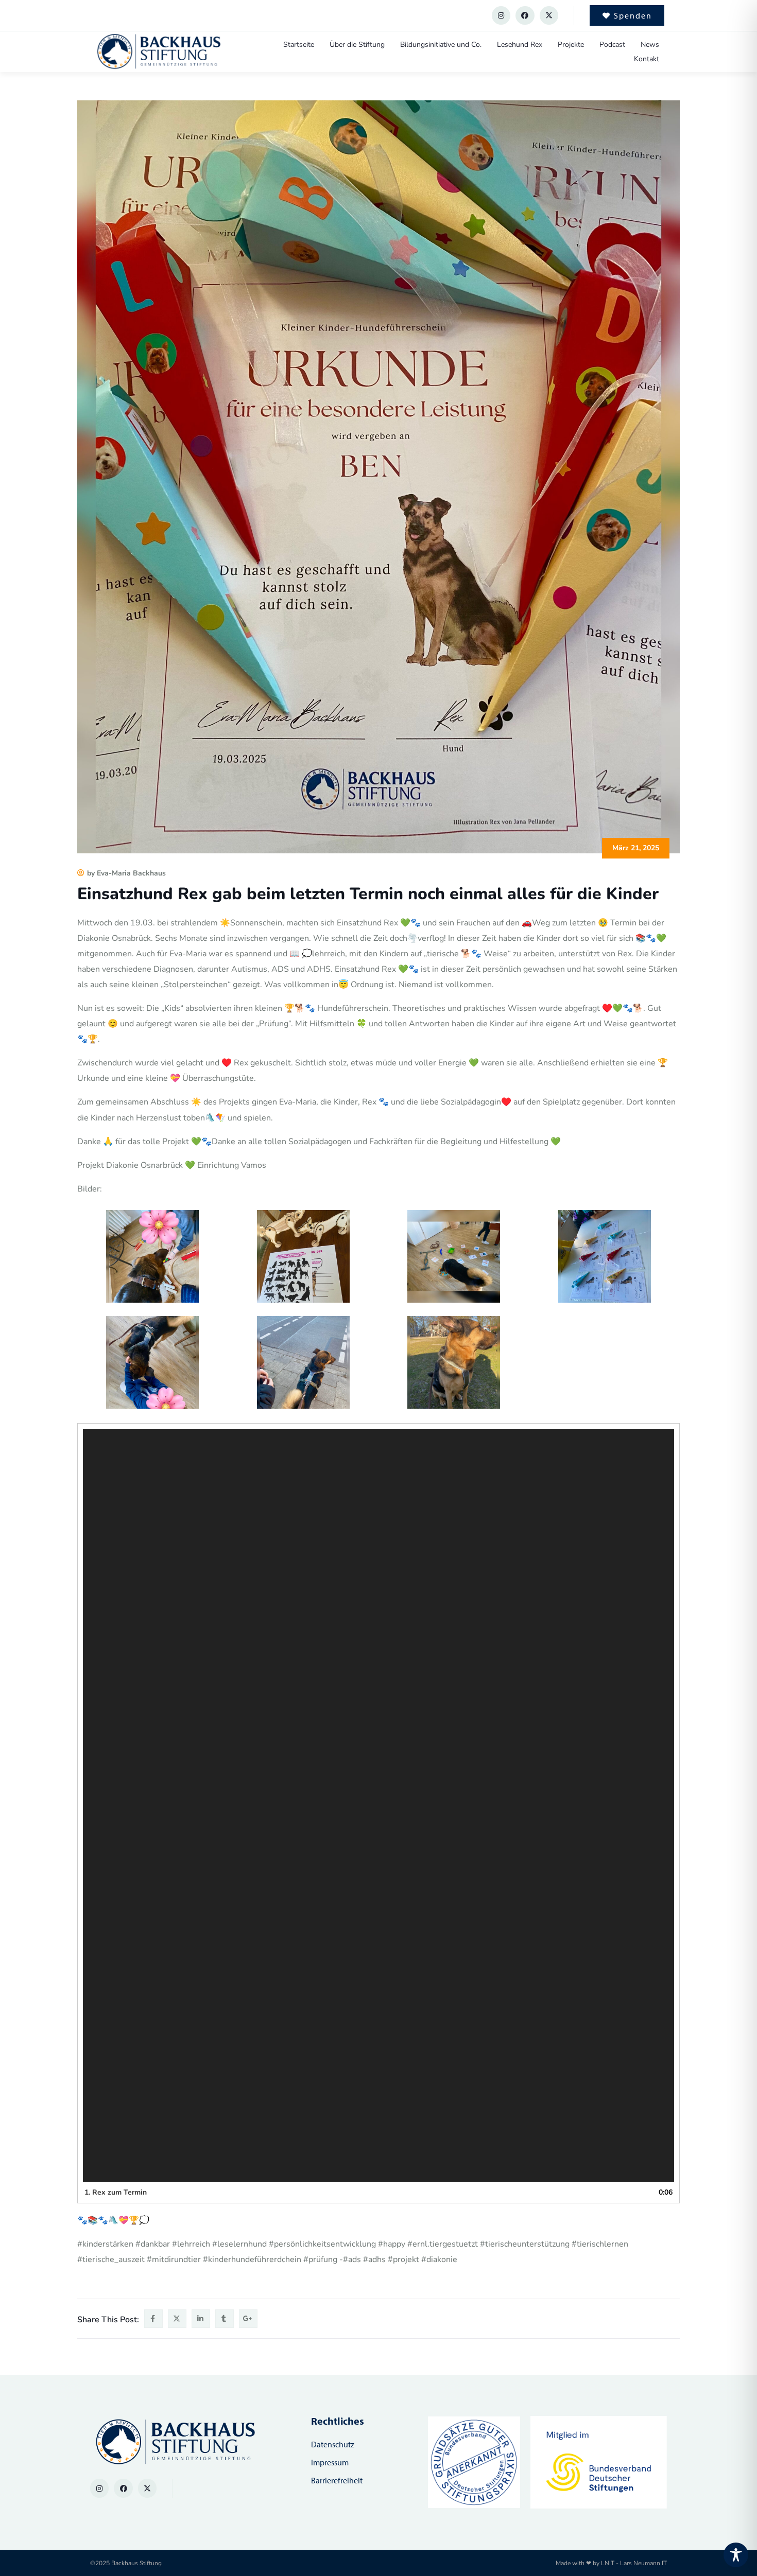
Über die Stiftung (357, 45)
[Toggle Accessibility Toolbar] (736, 2555)
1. (116, 2192)
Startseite (299, 45)
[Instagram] (501, 15)
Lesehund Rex (520, 45)
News (650, 45)
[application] (378, 1805)
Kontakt (647, 59)
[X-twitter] (549, 15)
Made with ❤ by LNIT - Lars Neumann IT (611, 2563)
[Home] (158, 52)
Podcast (612, 45)
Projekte (571, 45)
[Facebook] (525, 15)
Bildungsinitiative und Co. (441, 45)
